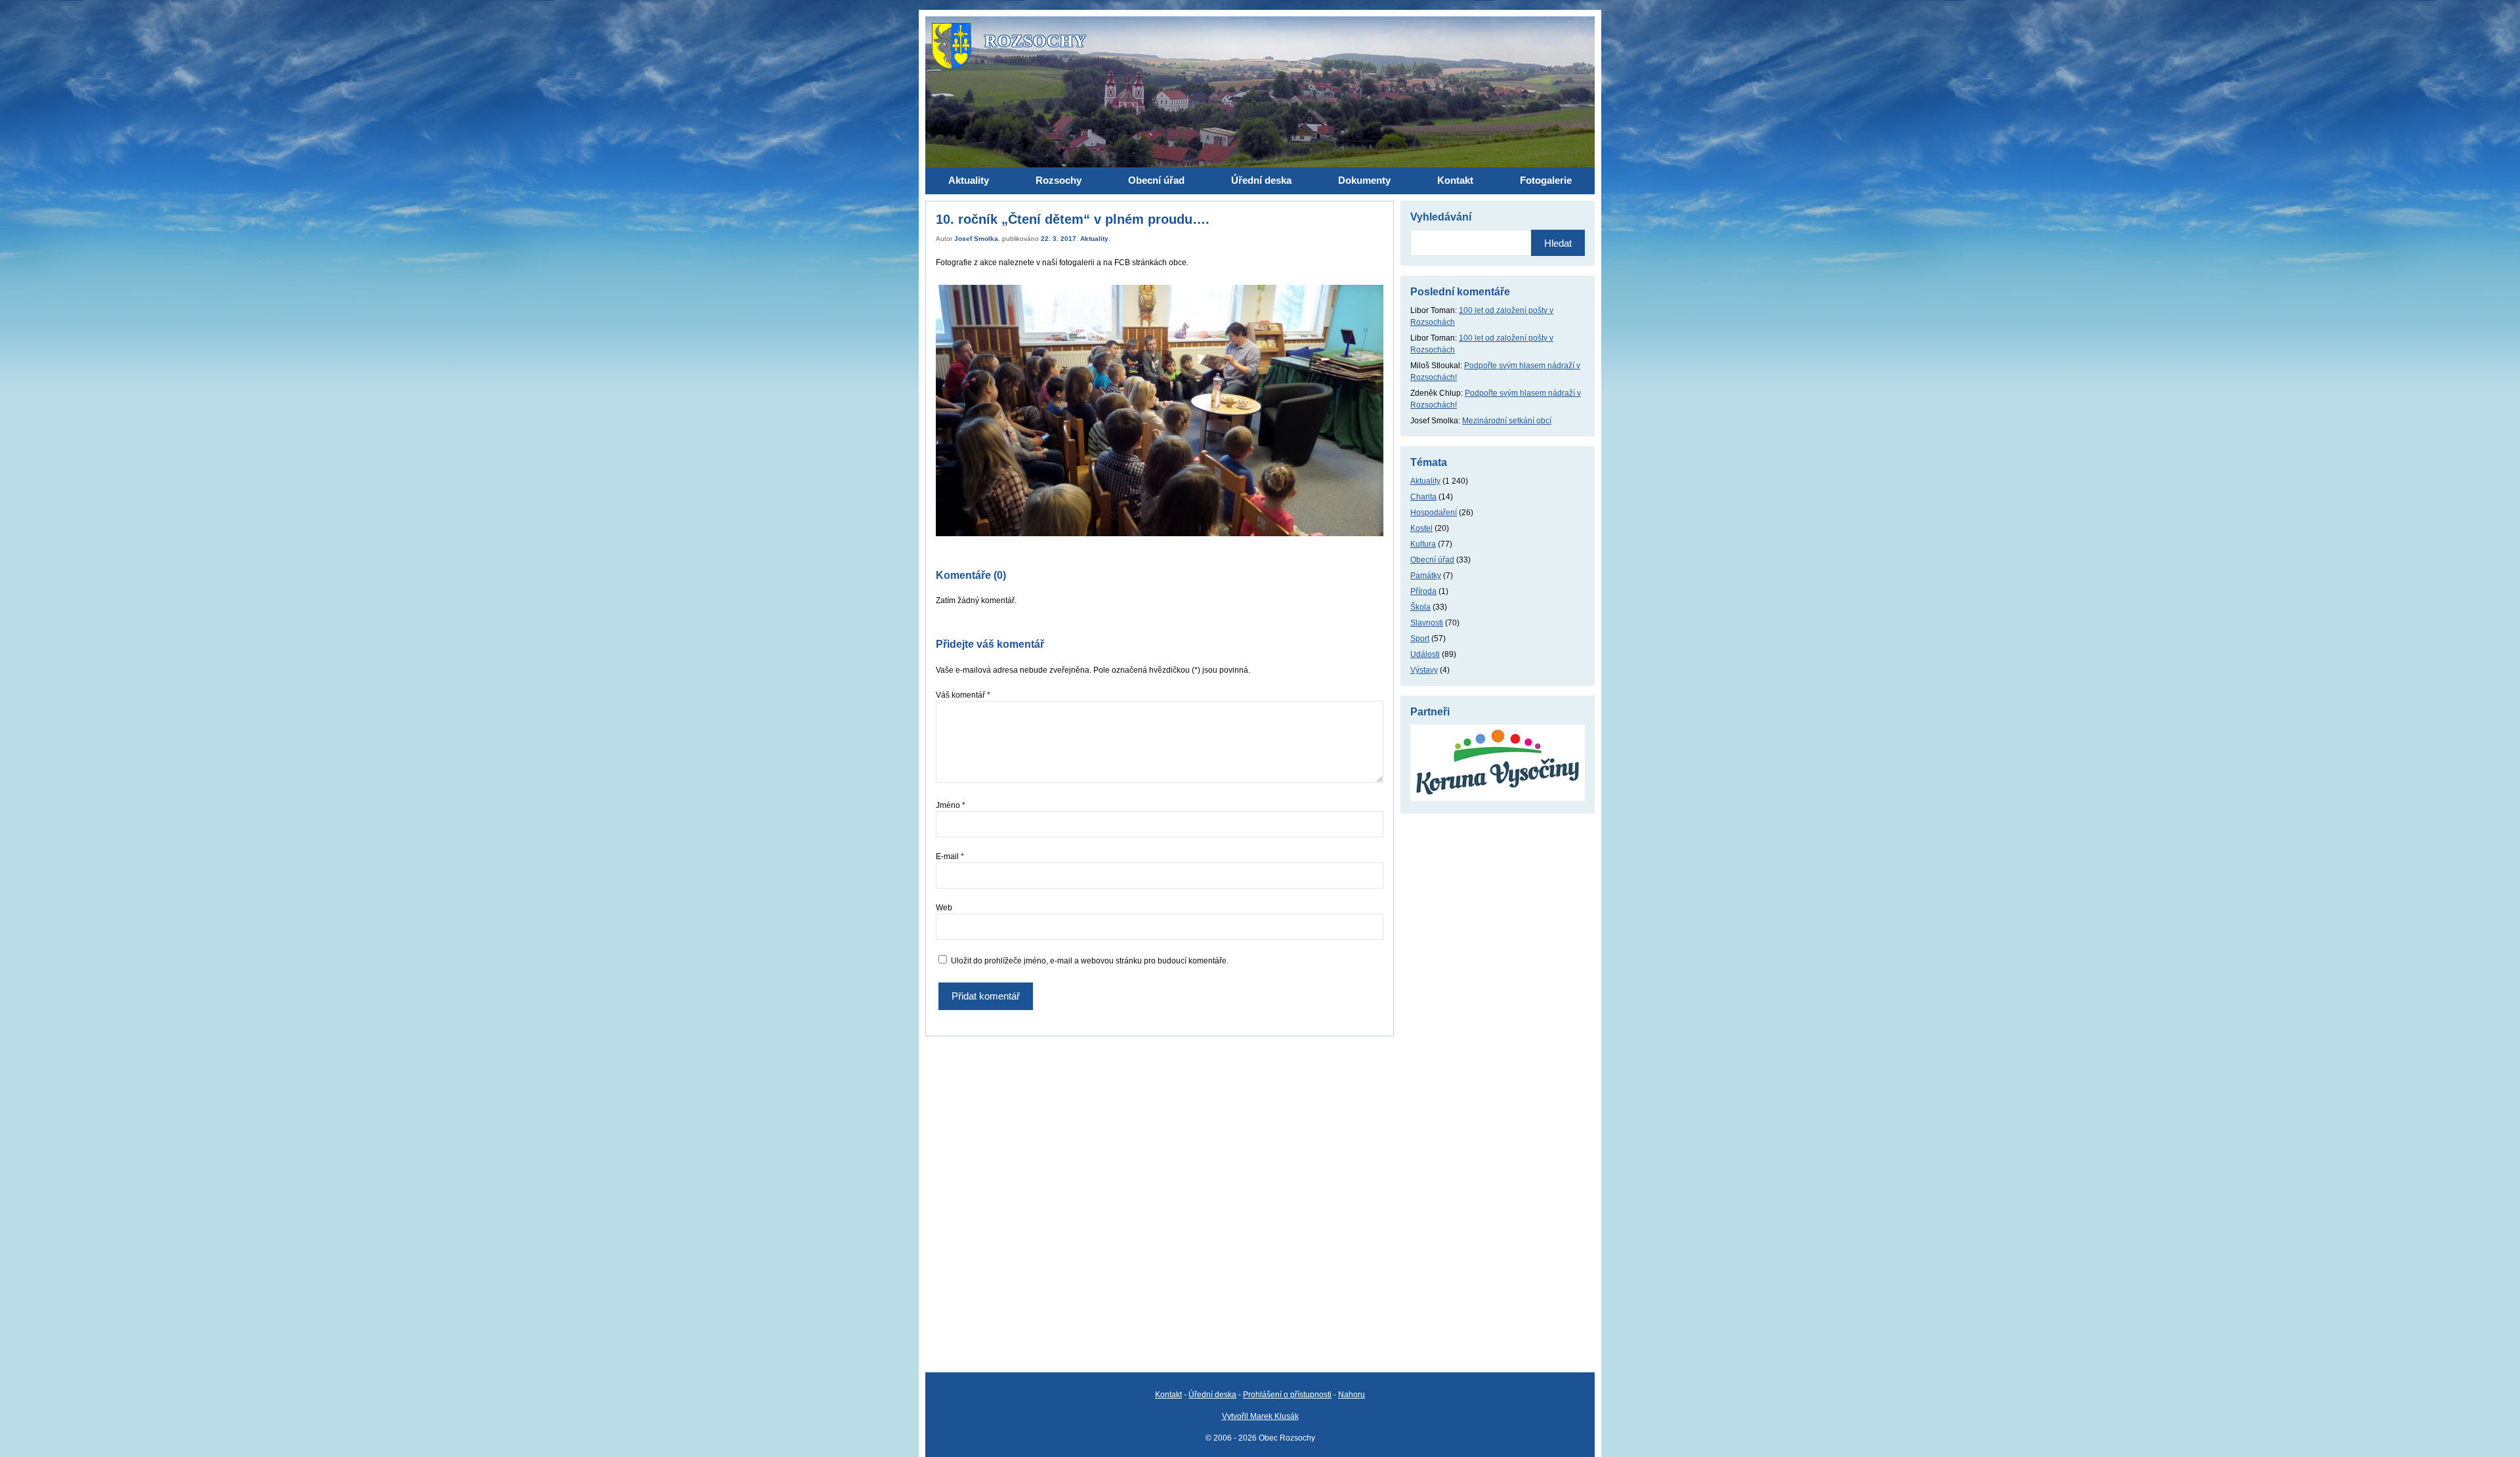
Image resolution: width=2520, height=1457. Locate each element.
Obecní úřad (1432, 560)
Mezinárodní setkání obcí (1507, 421)
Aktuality (1094, 239)
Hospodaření (1434, 513)
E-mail (950, 856)
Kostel (1421, 528)
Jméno (951, 805)
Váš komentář (963, 695)
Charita (1423, 497)
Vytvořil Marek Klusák (1260, 1416)
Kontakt (1168, 1395)
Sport (1420, 639)
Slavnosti (1427, 623)
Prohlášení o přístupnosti (1287, 1395)
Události (1425, 654)
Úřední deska (1212, 1395)
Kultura (1423, 544)
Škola (1420, 607)
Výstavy (1424, 670)
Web (944, 908)
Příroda (1423, 591)
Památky (1426, 576)
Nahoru (1352, 1395)
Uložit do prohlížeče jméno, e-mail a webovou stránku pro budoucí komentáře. (1090, 961)
